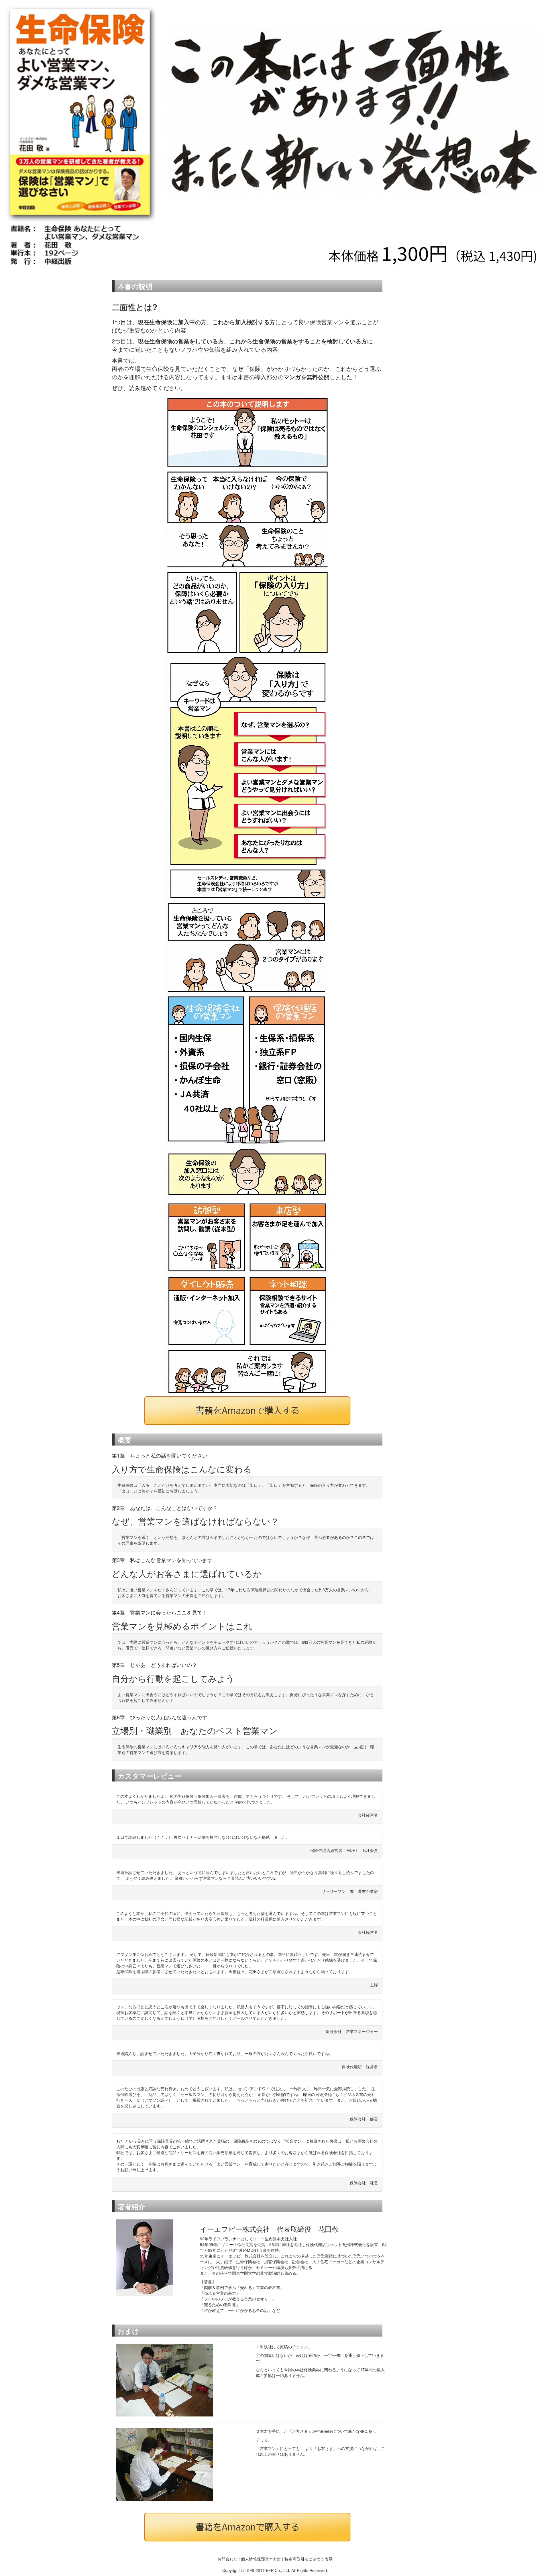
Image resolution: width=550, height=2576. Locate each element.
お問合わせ (227, 2559)
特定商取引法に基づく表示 (309, 2559)
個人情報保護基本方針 (260, 2559)
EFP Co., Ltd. (278, 2570)
